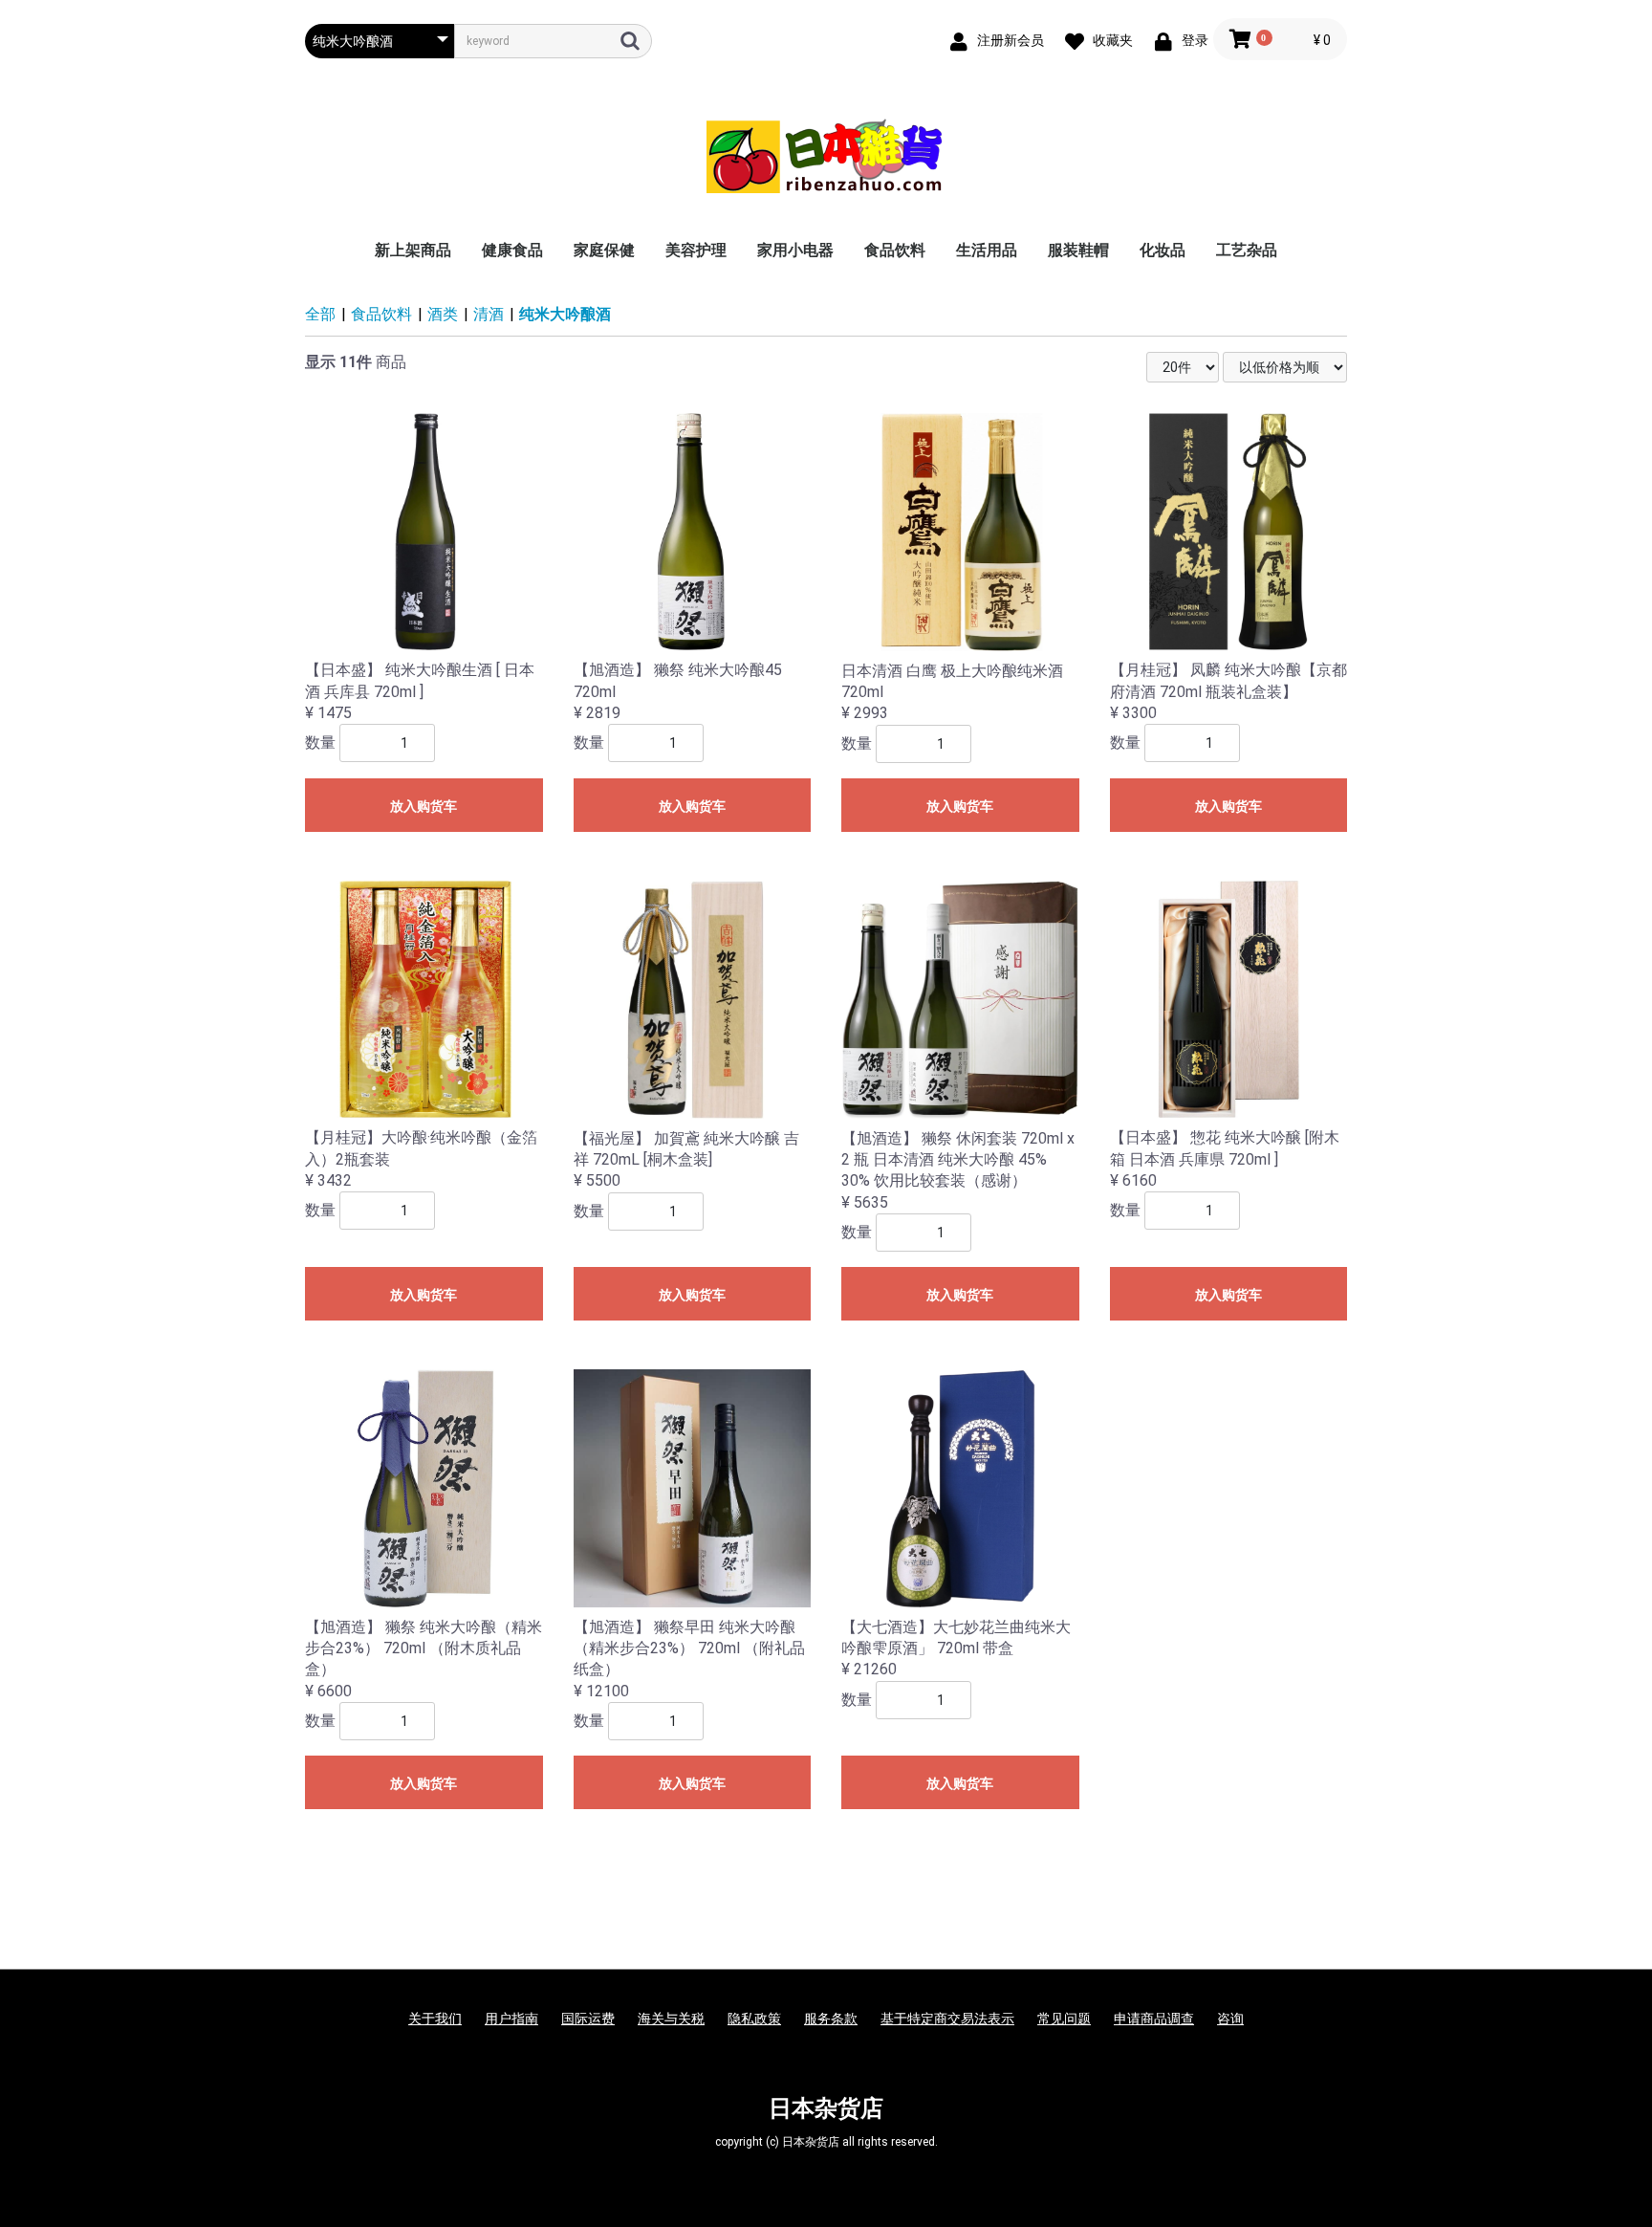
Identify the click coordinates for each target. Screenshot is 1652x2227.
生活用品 (987, 250)
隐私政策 (754, 2019)
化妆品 (1163, 250)
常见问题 (1064, 2019)
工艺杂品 (1247, 250)
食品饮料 (895, 250)
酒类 (443, 314)
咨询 (1230, 2019)
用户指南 (511, 2019)
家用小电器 (795, 250)
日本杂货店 (826, 2108)
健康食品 (512, 250)
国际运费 (588, 2019)
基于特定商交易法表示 (947, 2019)
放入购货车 (424, 806)
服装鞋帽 (1078, 250)
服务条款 (831, 2019)
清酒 (489, 314)
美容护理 (696, 250)
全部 (320, 314)
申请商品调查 (1154, 2019)
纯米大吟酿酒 (565, 314)
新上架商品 (413, 250)
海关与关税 (671, 2019)
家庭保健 (604, 250)
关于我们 (435, 2019)
